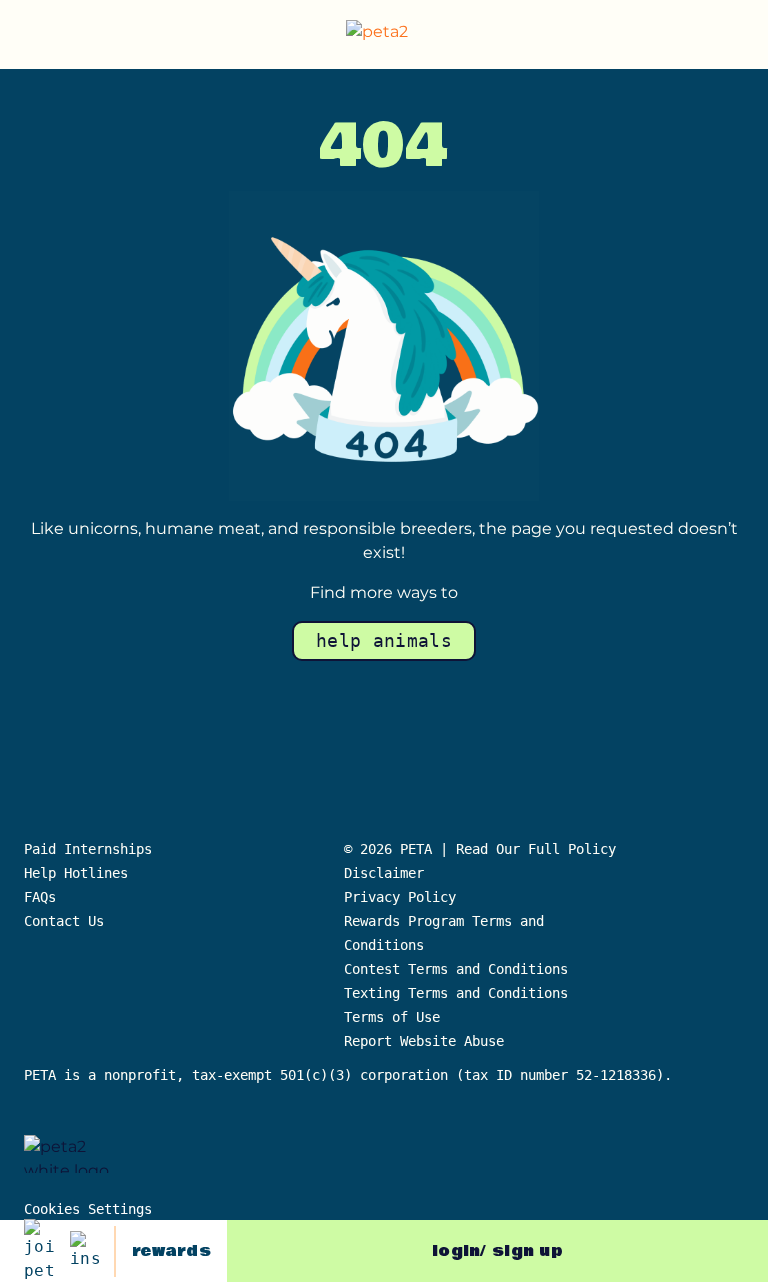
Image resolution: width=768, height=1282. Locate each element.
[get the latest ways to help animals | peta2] (388, 35)
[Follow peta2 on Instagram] (85, 1251)
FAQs (40, 897)
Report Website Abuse (428, 1041)
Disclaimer (384, 873)
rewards (171, 1251)
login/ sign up (497, 1251)
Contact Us (64, 921)
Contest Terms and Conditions (456, 969)
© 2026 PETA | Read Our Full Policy (480, 849)
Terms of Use (392, 1017)
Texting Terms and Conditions (456, 993)
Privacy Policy (400, 897)
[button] (737, 35)
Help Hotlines (76, 873)
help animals (384, 640)
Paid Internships (88, 849)
